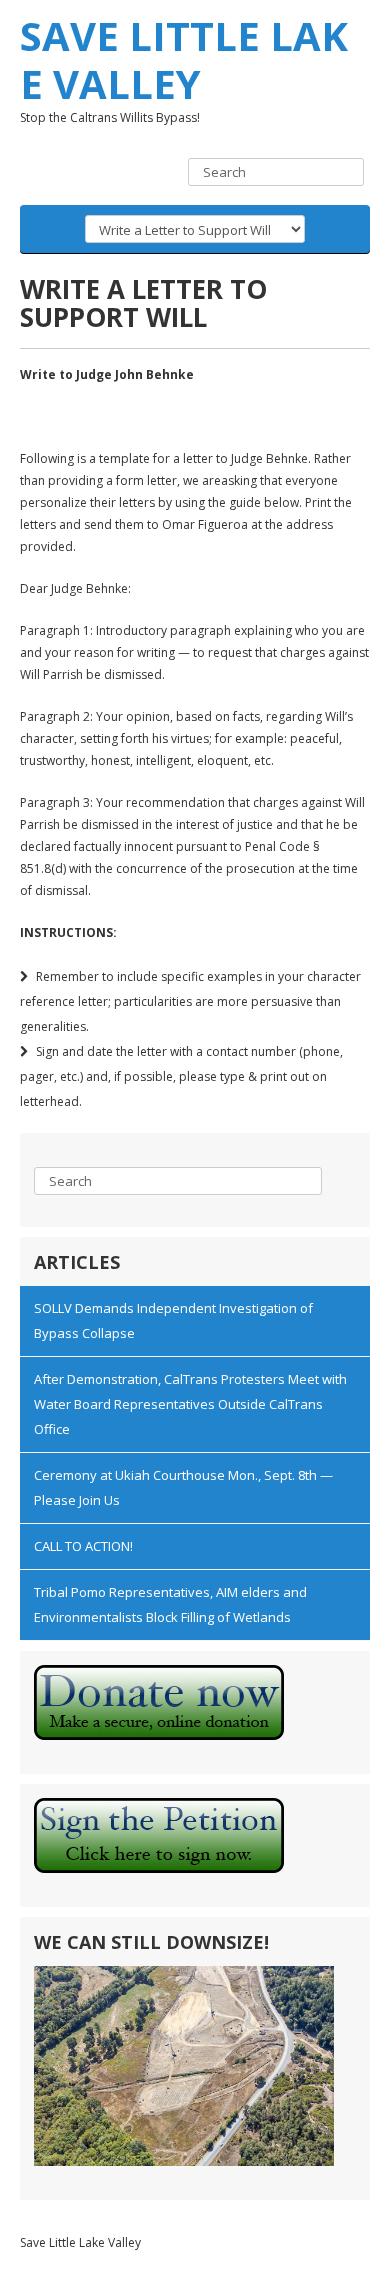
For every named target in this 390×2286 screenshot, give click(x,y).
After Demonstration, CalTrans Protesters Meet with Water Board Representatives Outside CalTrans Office (190, 1404)
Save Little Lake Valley (184, 59)
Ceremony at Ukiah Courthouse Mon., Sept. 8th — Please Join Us (183, 1487)
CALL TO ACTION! (83, 1546)
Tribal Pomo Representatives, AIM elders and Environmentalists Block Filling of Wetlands (170, 1604)
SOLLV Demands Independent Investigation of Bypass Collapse (173, 1320)
